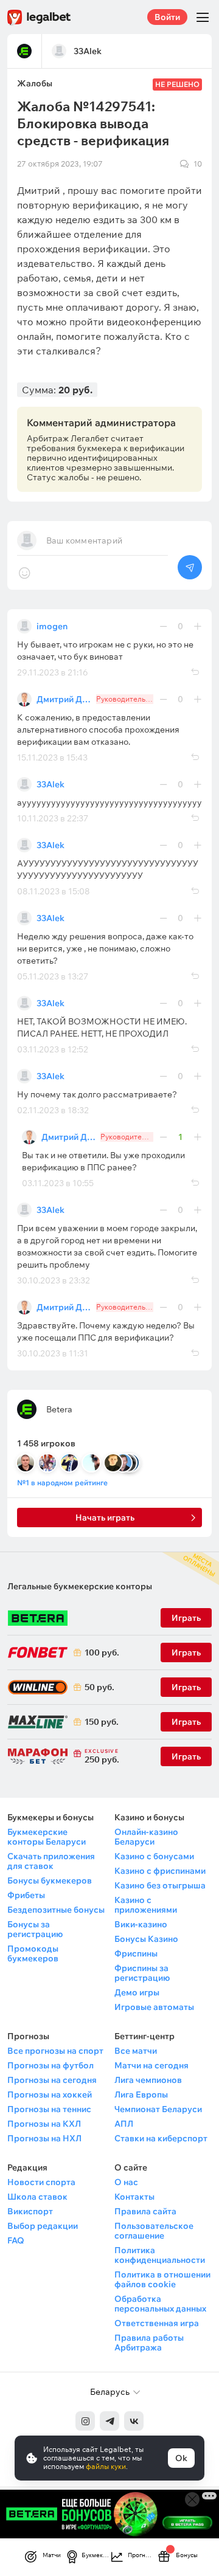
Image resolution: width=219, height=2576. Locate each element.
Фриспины (136, 1953)
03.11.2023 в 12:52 (53, 1049)
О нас (126, 2182)
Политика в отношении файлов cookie (162, 2279)
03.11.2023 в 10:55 (58, 1183)
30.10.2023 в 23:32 (54, 1280)
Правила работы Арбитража (149, 2343)
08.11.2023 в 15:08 (54, 891)
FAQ (16, 2240)
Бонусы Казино (146, 1939)
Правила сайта (145, 2211)
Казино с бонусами (154, 1856)
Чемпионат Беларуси (158, 2109)
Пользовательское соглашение (154, 2231)
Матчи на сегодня (151, 2065)
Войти (167, 17)
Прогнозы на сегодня (52, 2080)
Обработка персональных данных (160, 2304)
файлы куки (106, 2466)
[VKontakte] (134, 2421)
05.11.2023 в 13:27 (53, 976)
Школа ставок (37, 2197)
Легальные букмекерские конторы (80, 1586)
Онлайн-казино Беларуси (146, 1837)
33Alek (50, 784)
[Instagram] (85, 2421)
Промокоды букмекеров (33, 1953)
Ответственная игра (157, 2323)
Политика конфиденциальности (160, 2255)
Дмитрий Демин (64, 699)
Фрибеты (26, 1895)
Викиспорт (30, 2211)
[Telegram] (109, 2421)
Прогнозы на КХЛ (44, 2124)
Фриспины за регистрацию (142, 1973)
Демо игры (137, 1992)
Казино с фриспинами (160, 1871)
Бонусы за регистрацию (35, 1929)
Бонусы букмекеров (50, 1880)
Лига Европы (141, 2094)
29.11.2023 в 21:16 (53, 672)
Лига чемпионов (148, 2080)
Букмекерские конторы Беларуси (47, 1837)
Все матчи (136, 2051)
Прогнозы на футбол (50, 2065)
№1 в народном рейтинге (62, 1483)
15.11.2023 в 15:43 (52, 758)
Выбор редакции (43, 2226)
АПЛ (124, 2124)
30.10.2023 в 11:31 (53, 1353)
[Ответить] (195, 672)
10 (198, 164)
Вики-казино (141, 1924)
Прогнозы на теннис (49, 2109)
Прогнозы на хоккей (50, 2094)
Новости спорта (41, 2182)
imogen (52, 626)
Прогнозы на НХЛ (44, 2138)
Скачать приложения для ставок (51, 1861)
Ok (181, 2458)
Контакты (134, 2197)
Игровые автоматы (154, 2007)
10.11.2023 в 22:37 (53, 818)
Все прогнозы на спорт (55, 2051)
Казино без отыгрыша (160, 1885)
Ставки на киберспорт (161, 2138)
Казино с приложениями (146, 1905)
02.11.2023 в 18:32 (53, 1110)
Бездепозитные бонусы (56, 1910)
